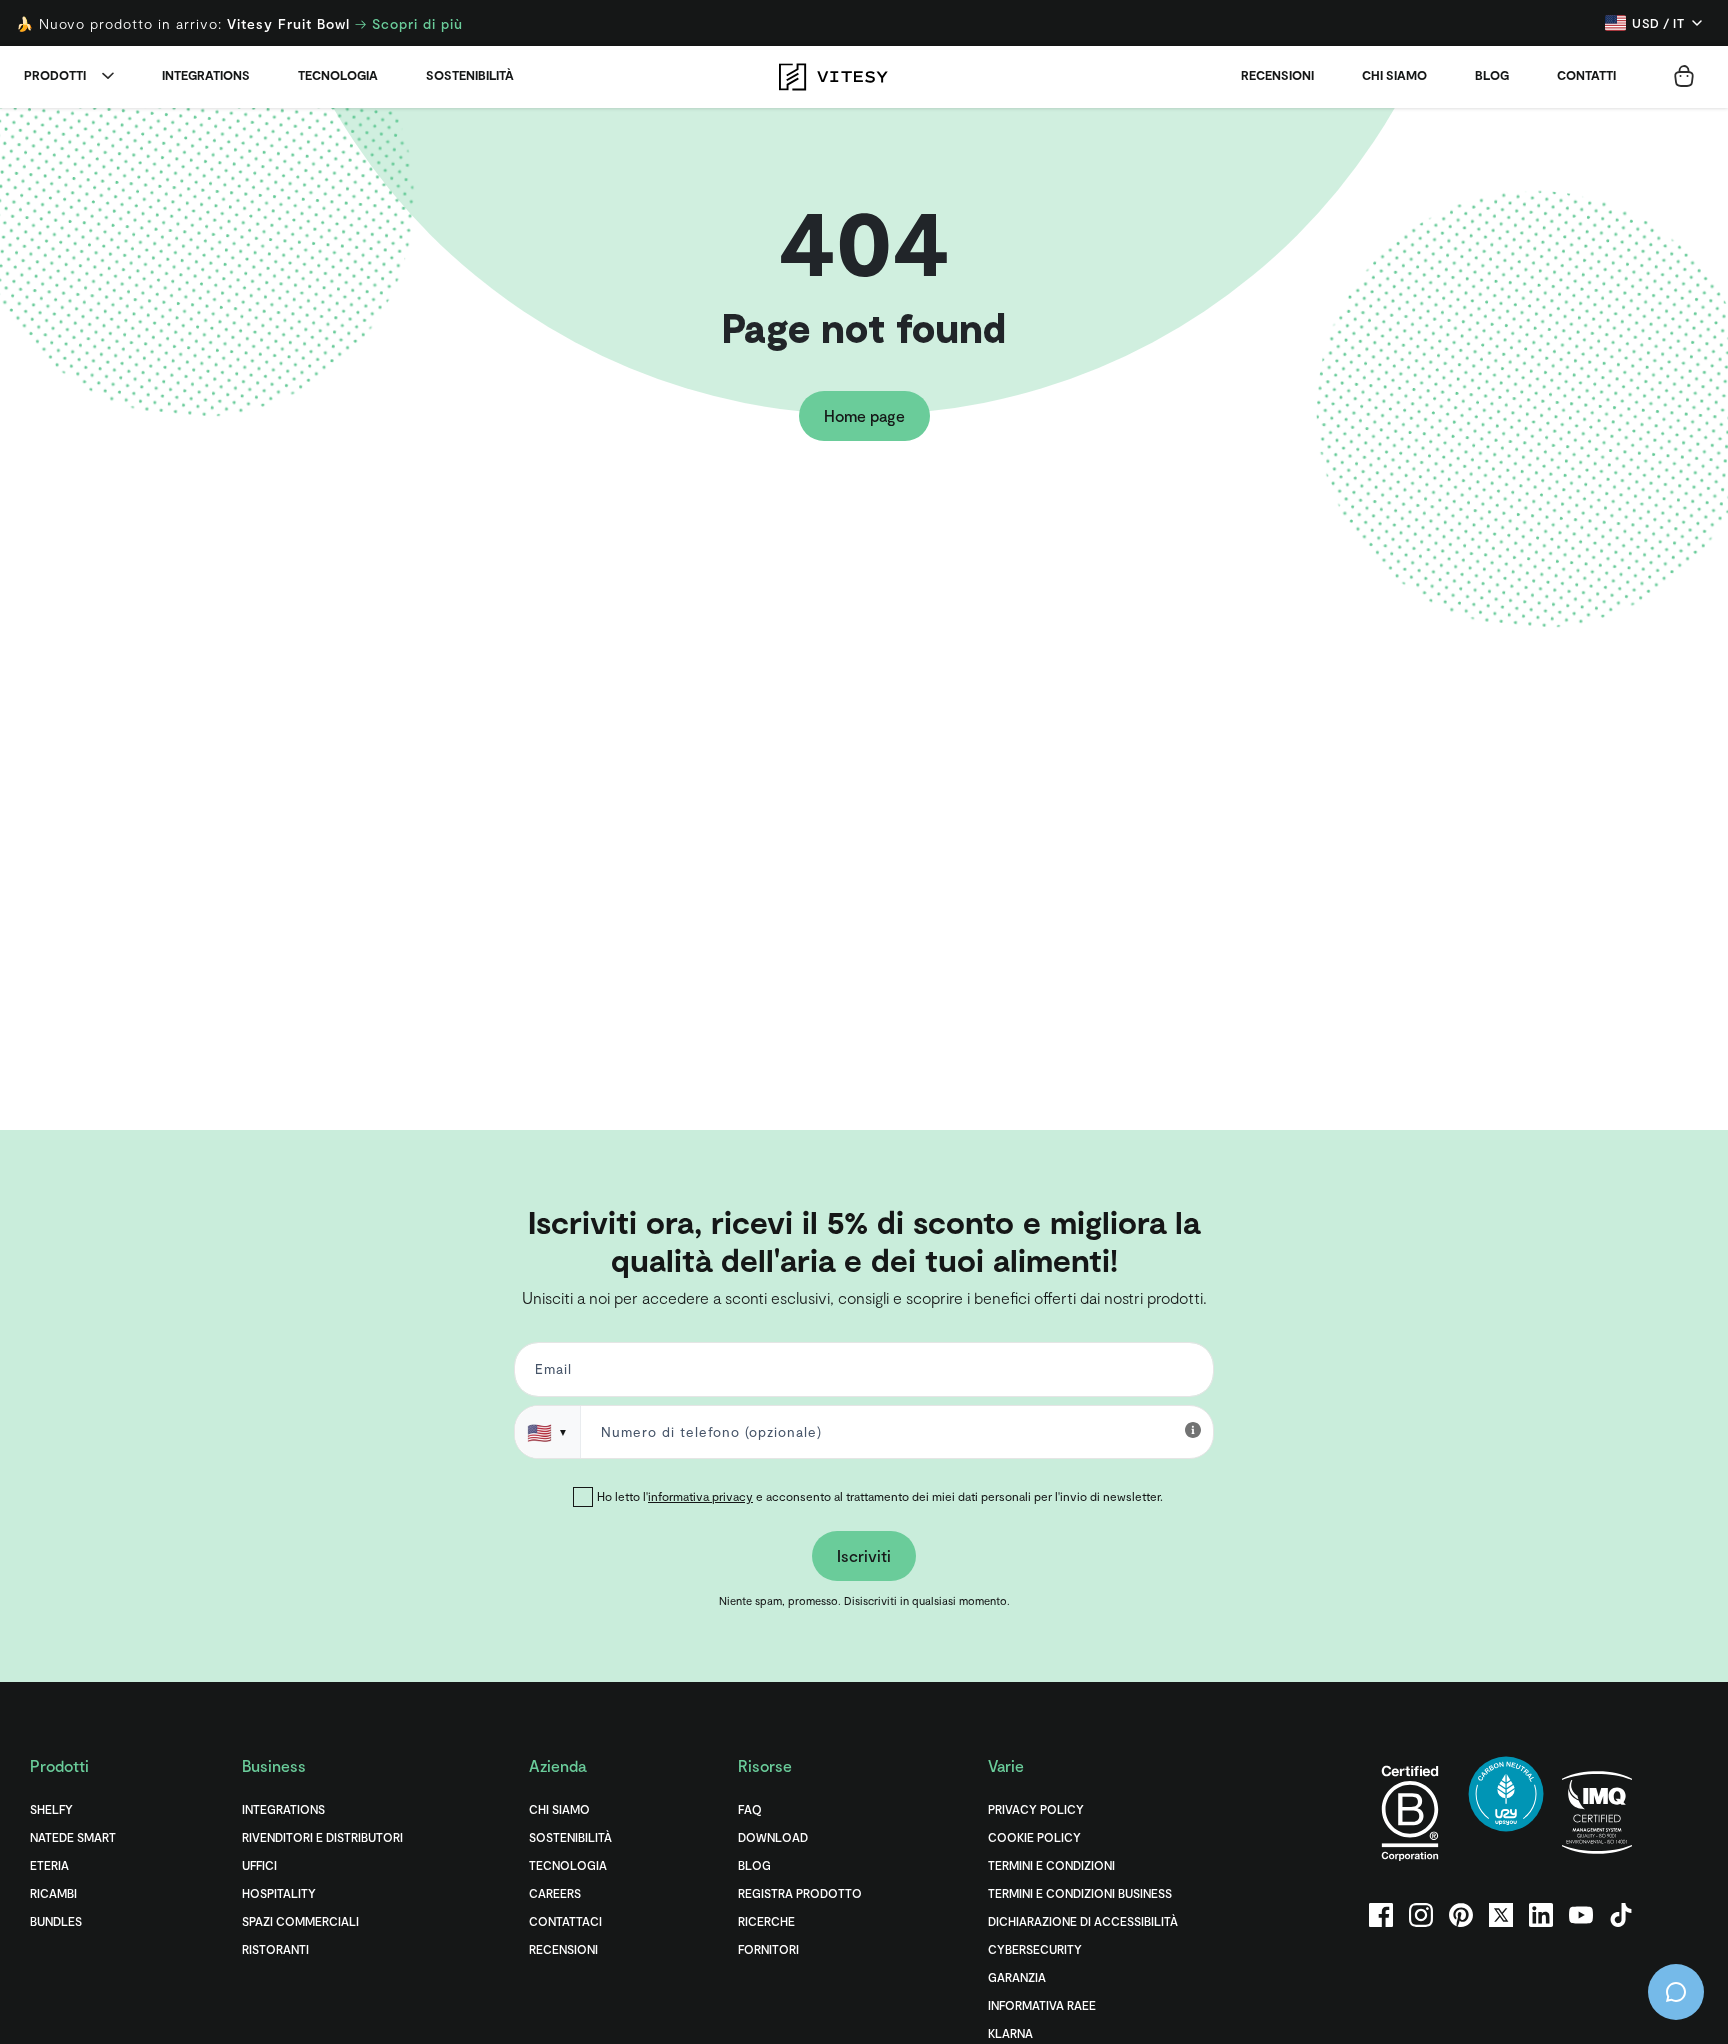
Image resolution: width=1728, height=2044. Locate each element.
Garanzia (1017, 1977)
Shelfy (51, 1809)
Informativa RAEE (1042, 2005)
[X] (1501, 1915)
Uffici (259, 1865)
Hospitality (279, 1893)
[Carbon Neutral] (1506, 1812)
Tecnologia (338, 75)
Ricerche (766, 1921)
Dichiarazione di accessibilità (1083, 1921)
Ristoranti (275, 1949)
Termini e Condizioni (1051, 1865)
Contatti (1586, 75)
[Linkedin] (1541, 1915)
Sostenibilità (470, 75)
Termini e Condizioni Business (1080, 1893)
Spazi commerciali (300, 1921)
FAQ (750, 1809)
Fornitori (768, 1949)
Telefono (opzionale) (92, 1164)
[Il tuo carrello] (1684, 76)
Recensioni (1277, 75)
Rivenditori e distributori (322, 1837)
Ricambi (53, 1893)
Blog (1492, 75)
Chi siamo (1394, 75)
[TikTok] (1621, 1915)
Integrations (206, 75)
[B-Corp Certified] (1410, 1812)
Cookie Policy (1034, 1837)
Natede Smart (73, 1837)
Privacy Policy (1036, 1809)
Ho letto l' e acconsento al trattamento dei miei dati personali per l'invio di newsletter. (880, 1496)
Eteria (49, 1865)
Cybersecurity (1035, 1949)
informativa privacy (700, 1496)
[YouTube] (1581, 1915)
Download (773, 1837)
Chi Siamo (559, 1809)
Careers (555, 1893)
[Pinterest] (1461, 1915)
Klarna (1010, 2033)
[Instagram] (1421, 1915)
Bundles (56, 1921)
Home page (864, 415)
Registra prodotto (800, 1893)
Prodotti (55, 75)
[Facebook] (1381, 1915)
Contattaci (565, 1921)
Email (550, 1373)
